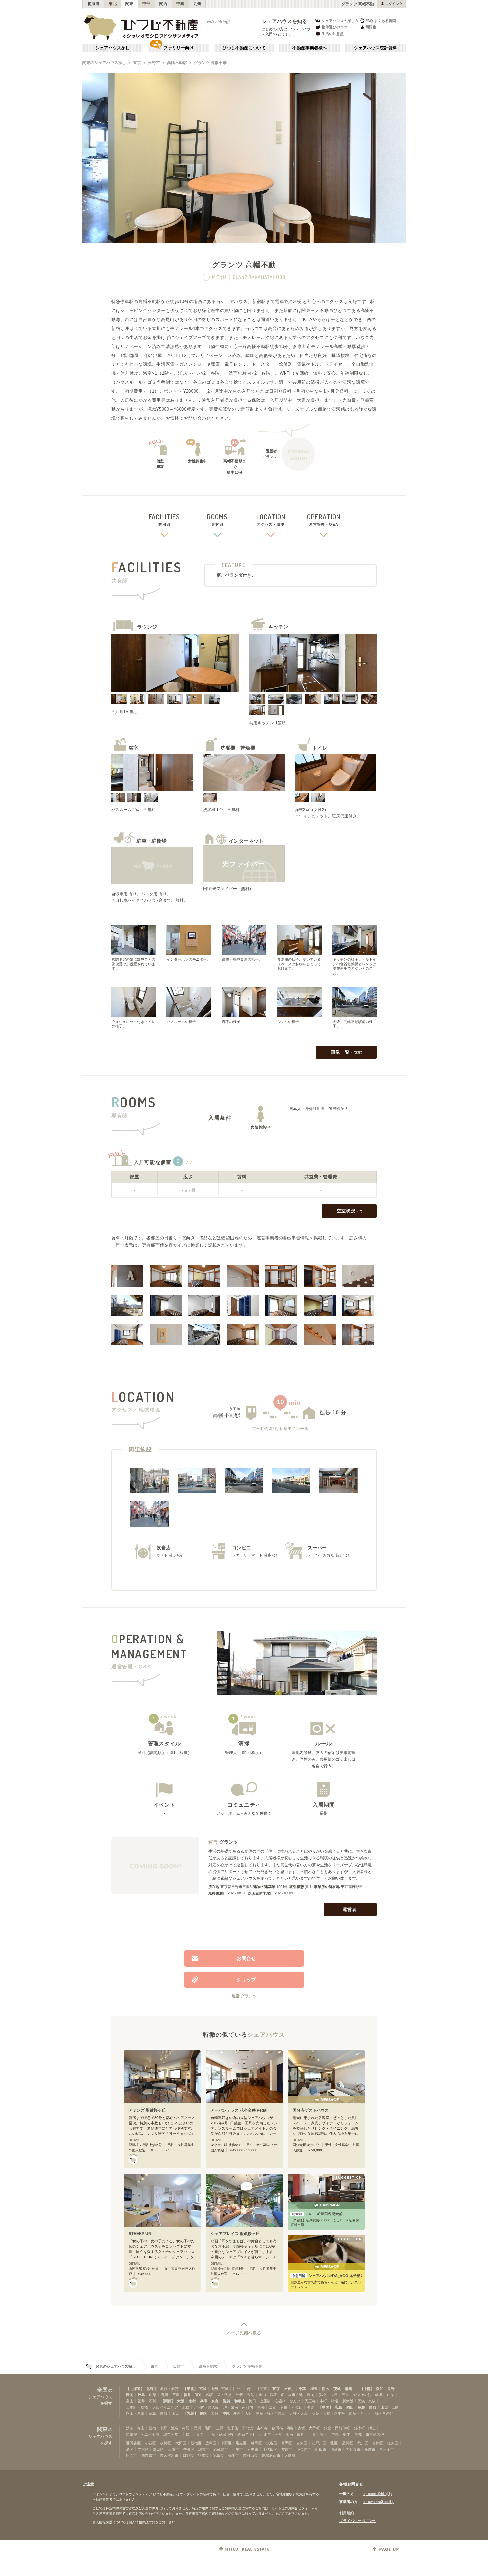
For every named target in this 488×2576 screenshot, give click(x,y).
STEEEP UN (140, 2234)
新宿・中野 (158, 2428)
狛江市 (203, 2455)
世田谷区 (133, 2443)
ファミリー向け (178, 48)
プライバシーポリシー (358, 2521)
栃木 (325, 2389)
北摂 (186, 2407)
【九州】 (191, 2413)
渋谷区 (272, 2443)
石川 (164, 2395)
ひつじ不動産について (244, 48)
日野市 (154, 63)
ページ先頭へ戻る (244, 2333)
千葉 (302, 2389)
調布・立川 (172, 2434)
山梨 (153, 2395)
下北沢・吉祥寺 (255, 2428)
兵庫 (204, 2401)
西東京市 (149, 2455)
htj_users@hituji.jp (377, 2494)
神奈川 (289, 2389)
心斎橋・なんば (288, 2401)
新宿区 (196, 2443)
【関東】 (263, 2389)
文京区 (143, 2449)
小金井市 (304, 2449)
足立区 (241, 2443)
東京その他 (375, 2434)
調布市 (204, 2449)
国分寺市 (353, 2449)
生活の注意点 (333, 34)
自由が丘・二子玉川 (143, 2434)
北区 (334, 2443)
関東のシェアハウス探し (104, 63)
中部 (147, 4)
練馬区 (256, 2443)
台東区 (302, 2443)
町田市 (321, 2449)
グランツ (229, 1842)
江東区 (393, 2443)
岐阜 (141, 2395)
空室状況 (350, 1211)
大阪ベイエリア (165, 2407)
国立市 (132, 2455)
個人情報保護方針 (142, 2522)
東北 (113, 4)
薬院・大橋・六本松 (328, 2413)
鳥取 (373, 2407)
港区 (130, 2449)
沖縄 (226, 2413)
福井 (187, 2395)
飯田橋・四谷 (283, 2428)
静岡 (130, 2395)
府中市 (253, 2449)
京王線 (235, 1409)
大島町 (290, 2455)
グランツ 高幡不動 (210, 63)
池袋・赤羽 (180, 2428)
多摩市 (370, 2449)
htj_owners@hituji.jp (378, 2502)
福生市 (234, 2455)
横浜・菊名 (195, 2434)
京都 (192, 2401)
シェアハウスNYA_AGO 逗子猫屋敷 (327, 2276)
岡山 (350, 2407)
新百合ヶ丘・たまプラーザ (260, 2434)
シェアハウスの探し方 (340, 21)
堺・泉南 (231, 2407)
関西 (163, 4)
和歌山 (240, 2401)
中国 (180, 4)
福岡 (203, 2413)
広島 (338, 2407)
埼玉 (314, 2389)
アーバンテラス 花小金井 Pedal (239, 2110)
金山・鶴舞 (268, 2395)
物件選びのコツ (334, 27)
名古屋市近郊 (292, 2395)
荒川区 (363, 2443)
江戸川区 (319, 2443)
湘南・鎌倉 (295, 2434)
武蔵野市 (221, 2449)
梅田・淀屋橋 (260, 2401)
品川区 (347, 2443)
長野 (391, 2389)
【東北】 (190, 2389)
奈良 (215, 2401)
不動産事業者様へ (310, 48)
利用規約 (347, 2513)
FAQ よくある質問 (381, 21)
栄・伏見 (224, 2395)
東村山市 (250, 2455)
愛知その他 (362, 2395)
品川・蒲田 (203, 2428)
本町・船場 (329, 2401)
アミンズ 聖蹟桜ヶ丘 (147, 2110)
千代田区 (270, 2449)
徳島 (362, 2407)
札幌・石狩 (169, 2389)
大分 (215, 2413)
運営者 (350, 1910)
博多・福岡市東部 (271, 2413)
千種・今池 (245, 2395)
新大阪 (348, 2401)
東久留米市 (169, 2455)
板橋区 (165, 2443)
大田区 (181, 2443)
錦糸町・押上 (365, 2428)
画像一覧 (347, 1052)
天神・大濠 (299, 2413)
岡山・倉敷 (135, 2413)
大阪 (181, 2401)
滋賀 (227, 2401)
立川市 (287, 2449)
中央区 (189, 2449)
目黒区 (287, 2443)
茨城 (337, 2389)
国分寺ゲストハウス (311, 2110)
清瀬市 (336, 2449)
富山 (199, 2395)
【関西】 (168, 2401)
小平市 (238, 2449)
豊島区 (211, 2443)
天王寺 (310, 2401)
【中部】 (367, 2389)
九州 (197, 4)
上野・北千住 (227, 2428)
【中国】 (326, 2407)
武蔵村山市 (271, 2455)
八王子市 (387, 2449)
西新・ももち (360, 2413)
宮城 (203, 2389)
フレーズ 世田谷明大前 (317, 2214)
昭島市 (218, 2455)
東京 (137, 63)
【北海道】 (135, 2389)
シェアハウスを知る (285, 21)
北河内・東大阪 (206, 2407)
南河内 (247, 2407)
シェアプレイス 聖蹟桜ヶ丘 (235, 2234)
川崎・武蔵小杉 (221, 2434)
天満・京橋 (367, 2401)
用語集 (371, 27)
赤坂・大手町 (309, 2428)
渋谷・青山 (135, 2428)
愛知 (380, 2389)
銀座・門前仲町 (337, 2428)
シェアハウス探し (113, 48)
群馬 (349, 2389)
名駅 (209, 2395)
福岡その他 (384, 2413)
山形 (214, 2389)
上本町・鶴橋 (137, 2407)
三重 (176, 2395)
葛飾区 (378, 2443)
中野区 (226, 2443)
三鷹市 (173, 2449)
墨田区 (158, 2449)
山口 (384, 2407)
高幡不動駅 (177, 63)
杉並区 (151, 2443)
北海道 (93, 4)
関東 (130, 4)
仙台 (236, 2389)
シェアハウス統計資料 (375, 48)
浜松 (322, 2395)
